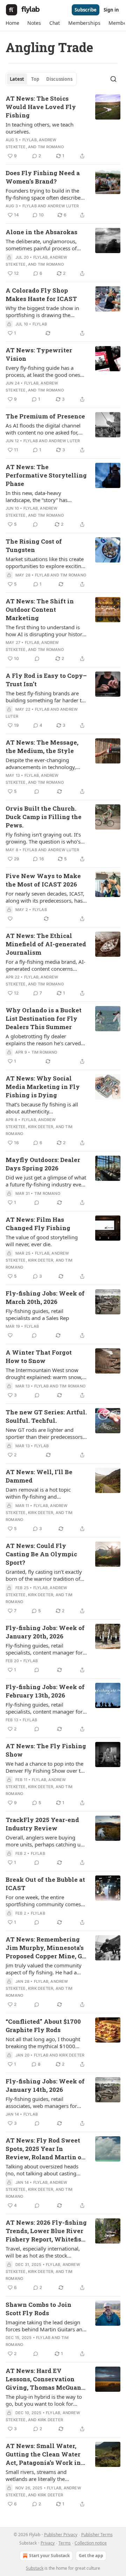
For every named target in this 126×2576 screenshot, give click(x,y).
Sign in (111, 10)
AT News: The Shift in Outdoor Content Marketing (40, 609)
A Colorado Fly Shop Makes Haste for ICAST (41, 295)
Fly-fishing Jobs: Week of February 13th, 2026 (45, 1691)
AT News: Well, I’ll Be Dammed (39, 1476)
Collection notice (91, 2543)
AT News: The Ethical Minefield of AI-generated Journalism (46, 944)
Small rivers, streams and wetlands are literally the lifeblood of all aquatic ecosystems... (36, 2475)
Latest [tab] (17, 79)
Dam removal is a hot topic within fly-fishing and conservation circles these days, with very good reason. (44, 1493)
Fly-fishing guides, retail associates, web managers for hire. (41, 2102)
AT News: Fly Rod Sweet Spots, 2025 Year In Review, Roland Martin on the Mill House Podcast (45, 2149)
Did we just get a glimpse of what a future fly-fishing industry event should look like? (46, 1181)
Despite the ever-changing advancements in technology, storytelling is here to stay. (41, 763)
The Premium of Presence (45, 416)
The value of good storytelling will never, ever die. (42, 1241)
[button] (12, 23)
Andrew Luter (63, 206)
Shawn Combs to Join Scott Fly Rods (38, 2309)
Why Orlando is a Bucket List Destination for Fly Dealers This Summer (44, 1018)
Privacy (48, 2543)
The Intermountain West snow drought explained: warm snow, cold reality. (44, 1373)
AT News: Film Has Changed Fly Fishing (38, 1224)
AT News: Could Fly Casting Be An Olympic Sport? (41, 1554)
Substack (35, 2568)
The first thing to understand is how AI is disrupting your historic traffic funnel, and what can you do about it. (46, 631)
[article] (63, 127)
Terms (65, 2543)
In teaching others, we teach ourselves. (40, 128)
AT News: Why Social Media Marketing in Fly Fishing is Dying (43, 1087)
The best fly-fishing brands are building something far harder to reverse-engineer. (45, 697)
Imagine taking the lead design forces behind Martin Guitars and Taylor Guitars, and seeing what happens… (45, 2326)
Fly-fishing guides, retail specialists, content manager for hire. (44, 1649)
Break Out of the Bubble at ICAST (45, 1884)
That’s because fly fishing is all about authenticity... (42, 1108)
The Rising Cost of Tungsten (34, 546)
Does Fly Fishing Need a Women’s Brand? (43, 177)
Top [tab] (35, 79)
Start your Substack (49, 2556)
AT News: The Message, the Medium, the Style (42, 747)
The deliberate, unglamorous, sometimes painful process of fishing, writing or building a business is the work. (41, 245)
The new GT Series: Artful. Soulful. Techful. (46, 1416)
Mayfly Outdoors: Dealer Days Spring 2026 (43, 1164)
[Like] (10, 919)
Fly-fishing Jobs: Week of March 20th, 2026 (45, 1297)
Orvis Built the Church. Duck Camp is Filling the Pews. (44, 817)
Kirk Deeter (41, 1127)
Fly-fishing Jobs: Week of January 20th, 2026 (45, 1632)
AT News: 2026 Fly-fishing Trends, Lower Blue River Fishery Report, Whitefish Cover (46, 2231)
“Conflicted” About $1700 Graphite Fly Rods (43, 2026)
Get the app (91, 2556)
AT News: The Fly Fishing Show (46, 1750)
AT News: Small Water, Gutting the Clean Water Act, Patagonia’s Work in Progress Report (43, 2454)
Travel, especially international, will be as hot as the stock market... (43, 2252)
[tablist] (41, 79)
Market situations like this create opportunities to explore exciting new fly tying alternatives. (45, 562)
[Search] (113, 79)
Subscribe (86, 10)
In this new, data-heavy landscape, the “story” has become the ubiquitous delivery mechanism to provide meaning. (45, 496)
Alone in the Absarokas (41, 232)
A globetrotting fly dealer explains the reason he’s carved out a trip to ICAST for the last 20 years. (45, 1040)
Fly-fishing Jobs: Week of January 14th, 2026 (45, 2085)
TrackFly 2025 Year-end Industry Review (42, 1824)
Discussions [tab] (59, 79)
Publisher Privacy (61, 2535)
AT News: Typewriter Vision (39, 354)
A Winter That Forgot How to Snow (39, 1357)
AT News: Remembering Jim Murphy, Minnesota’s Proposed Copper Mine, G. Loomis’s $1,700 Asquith (45, 1948)
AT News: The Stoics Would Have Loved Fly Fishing (41, 107)
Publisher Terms (97, 2535)
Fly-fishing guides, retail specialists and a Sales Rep (37, 1314)
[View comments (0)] (35, 524)
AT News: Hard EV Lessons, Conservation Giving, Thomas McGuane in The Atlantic (45, 2379)
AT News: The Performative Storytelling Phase (46, 475)
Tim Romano (51, 147)
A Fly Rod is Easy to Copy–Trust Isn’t (46, 680)
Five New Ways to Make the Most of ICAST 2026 (43, 880)
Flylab (30, 140)
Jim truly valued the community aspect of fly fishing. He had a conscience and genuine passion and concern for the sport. (44, 1969)
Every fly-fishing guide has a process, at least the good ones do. (43, 371)
